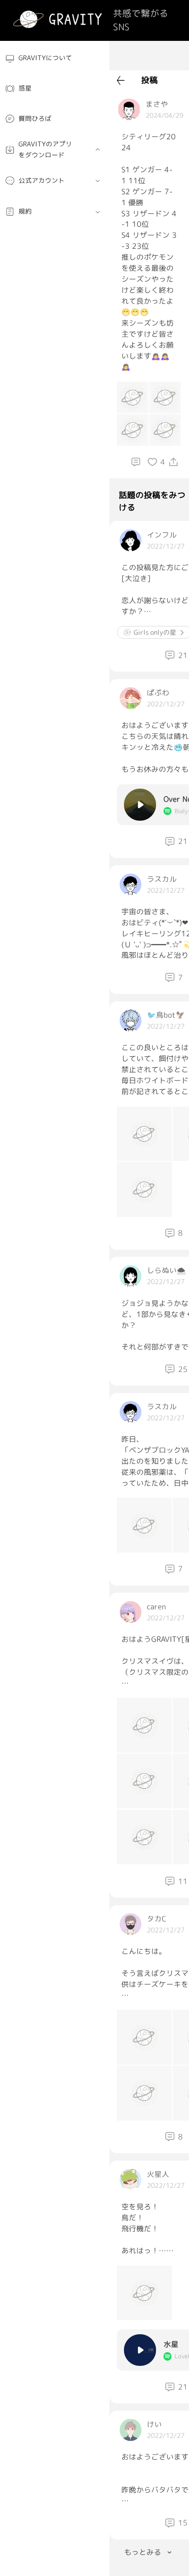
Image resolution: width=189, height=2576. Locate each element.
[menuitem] (55, 58)
